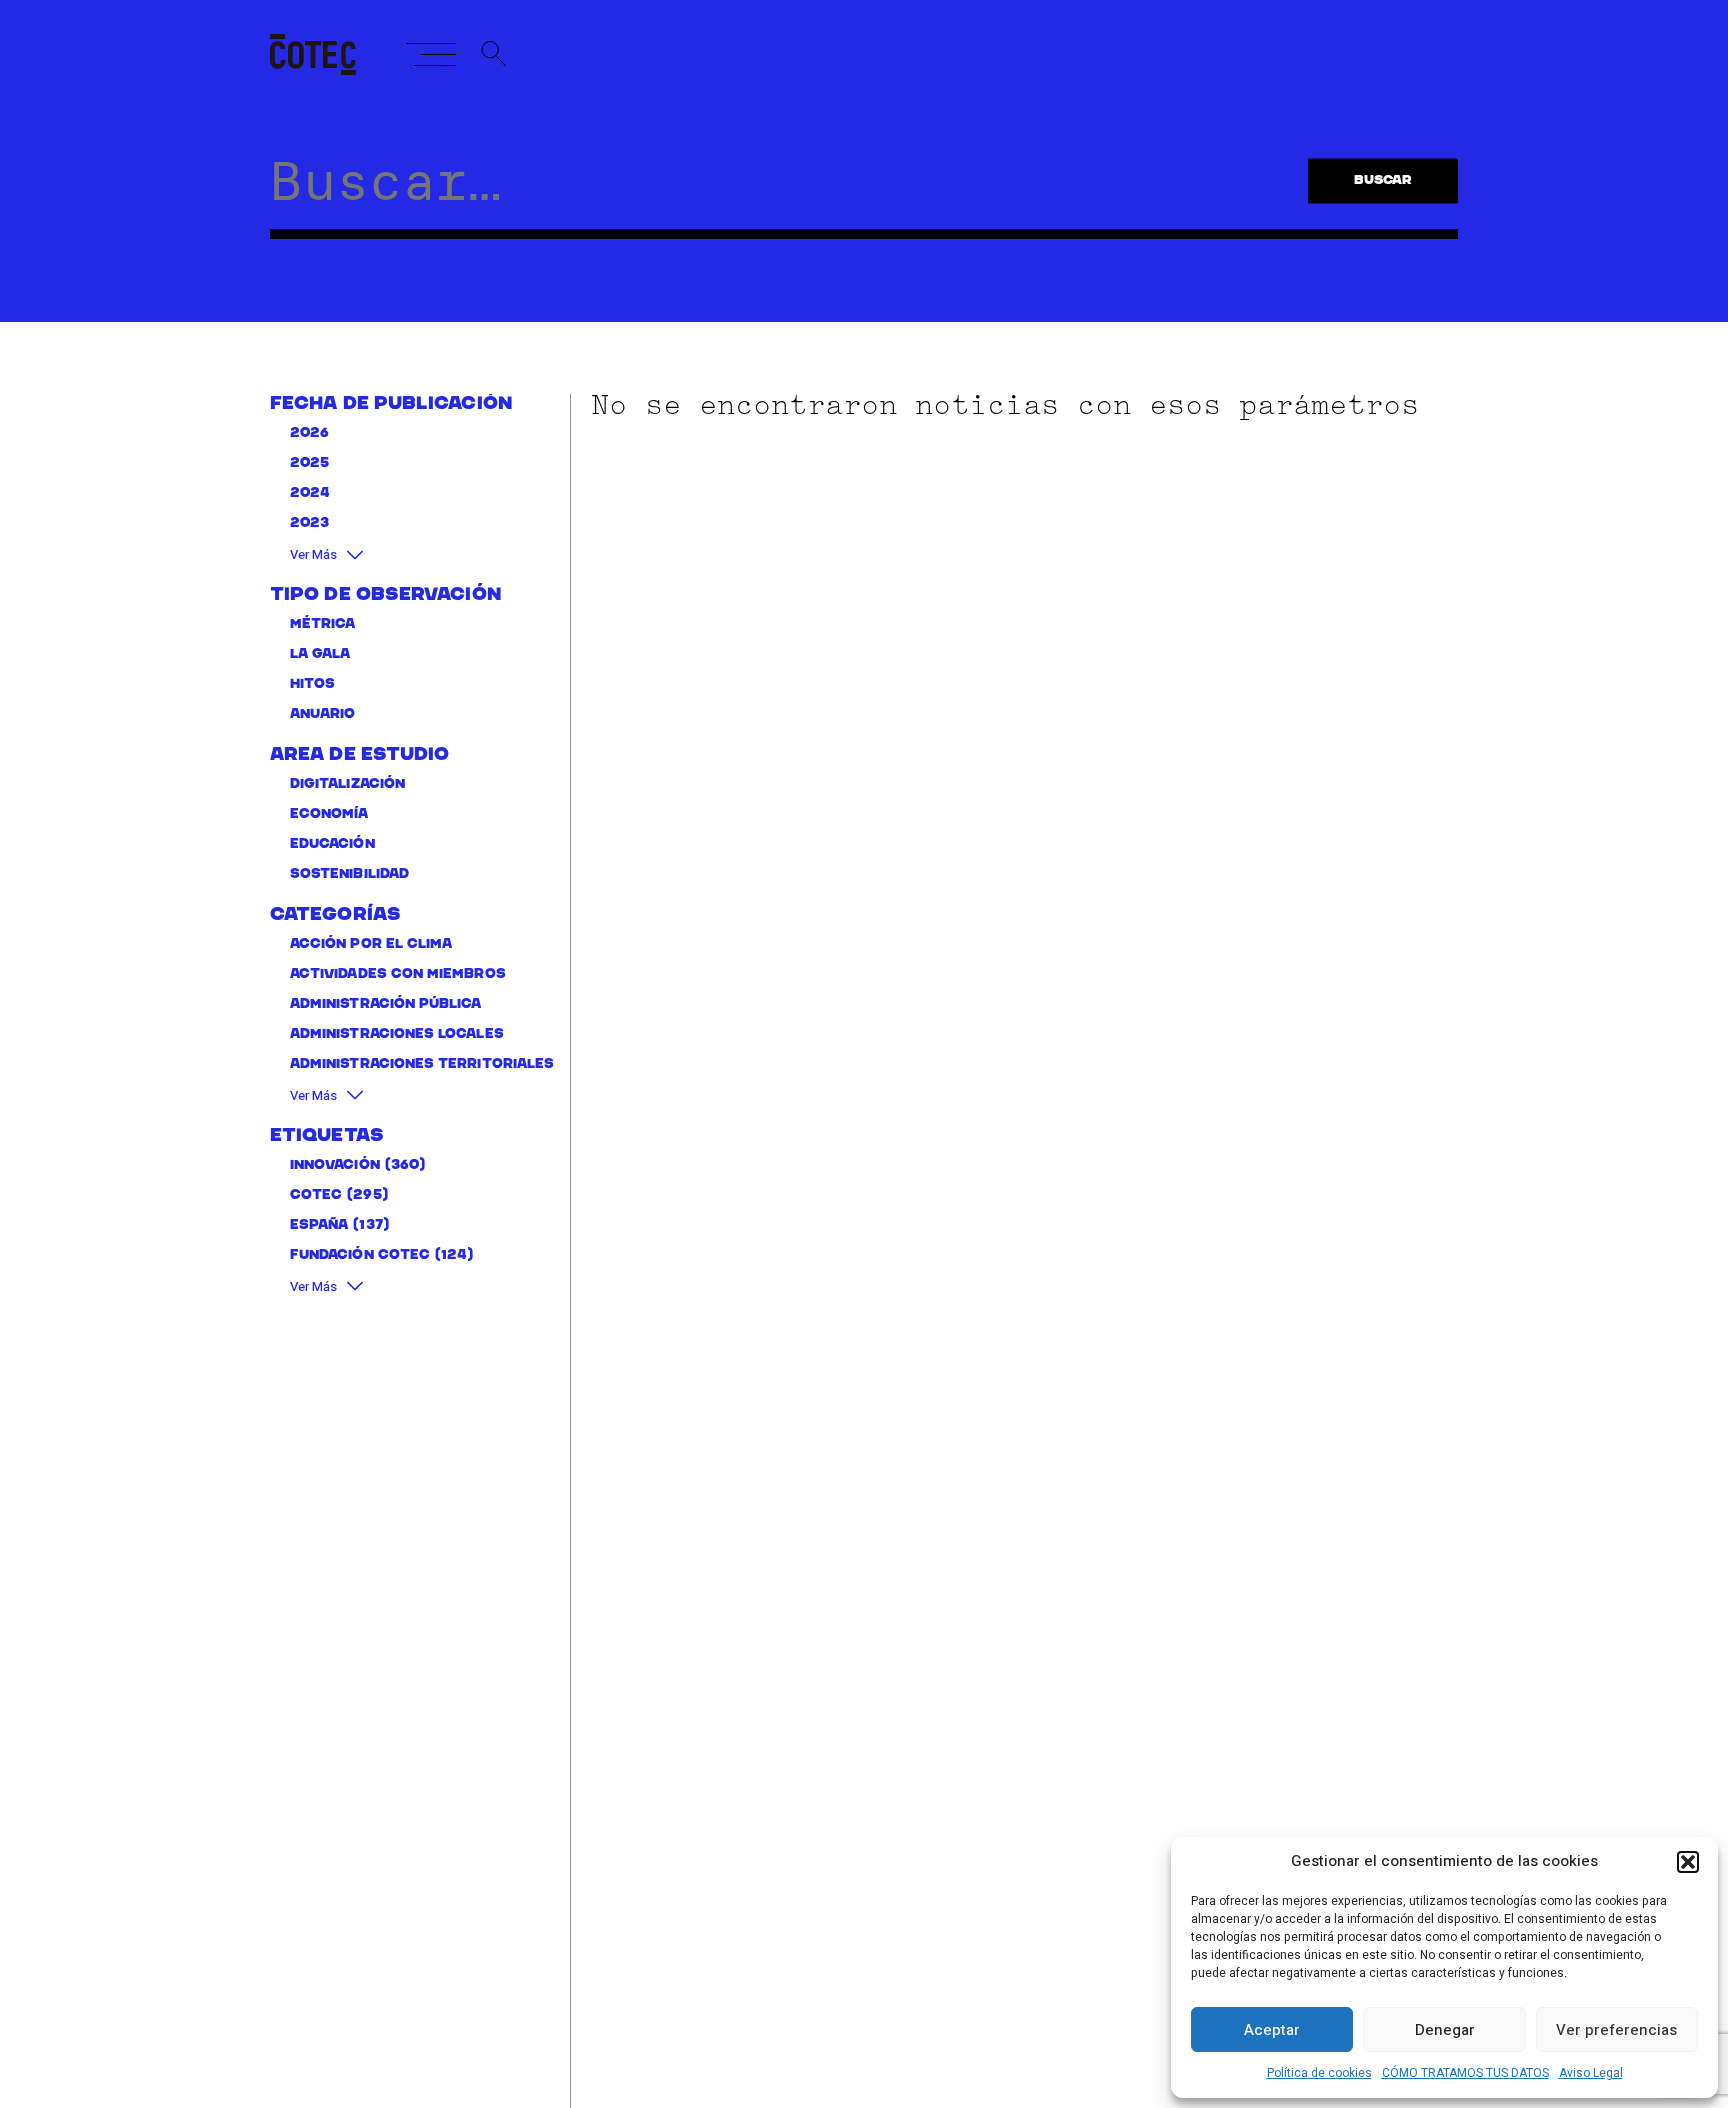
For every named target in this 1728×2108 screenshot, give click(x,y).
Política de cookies (1319, 2073)
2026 (309, 433)
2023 (309, 523)
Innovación (335, 1165)
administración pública (386, 1004)
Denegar (1445, 2030)
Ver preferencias (1616, 2030)
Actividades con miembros (398, 974)
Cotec (316, 1195)
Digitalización (347, 784)
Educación (332, 844)
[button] (1688, 1862)
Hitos (312, 684)
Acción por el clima (371, 944)
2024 (310, 493)
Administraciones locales (397, 1034)
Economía (329, 814)
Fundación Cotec (360, 1255)
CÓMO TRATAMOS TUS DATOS (1465, 2073)
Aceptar (1272, 2030)
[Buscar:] (780, 195)
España (319, 1225)
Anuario (323, 714)
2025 (309, 463)
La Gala (320, 654)
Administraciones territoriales (422, 1064)
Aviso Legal (1591, 2073)
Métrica (323, 624)
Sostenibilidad (349, 874)
